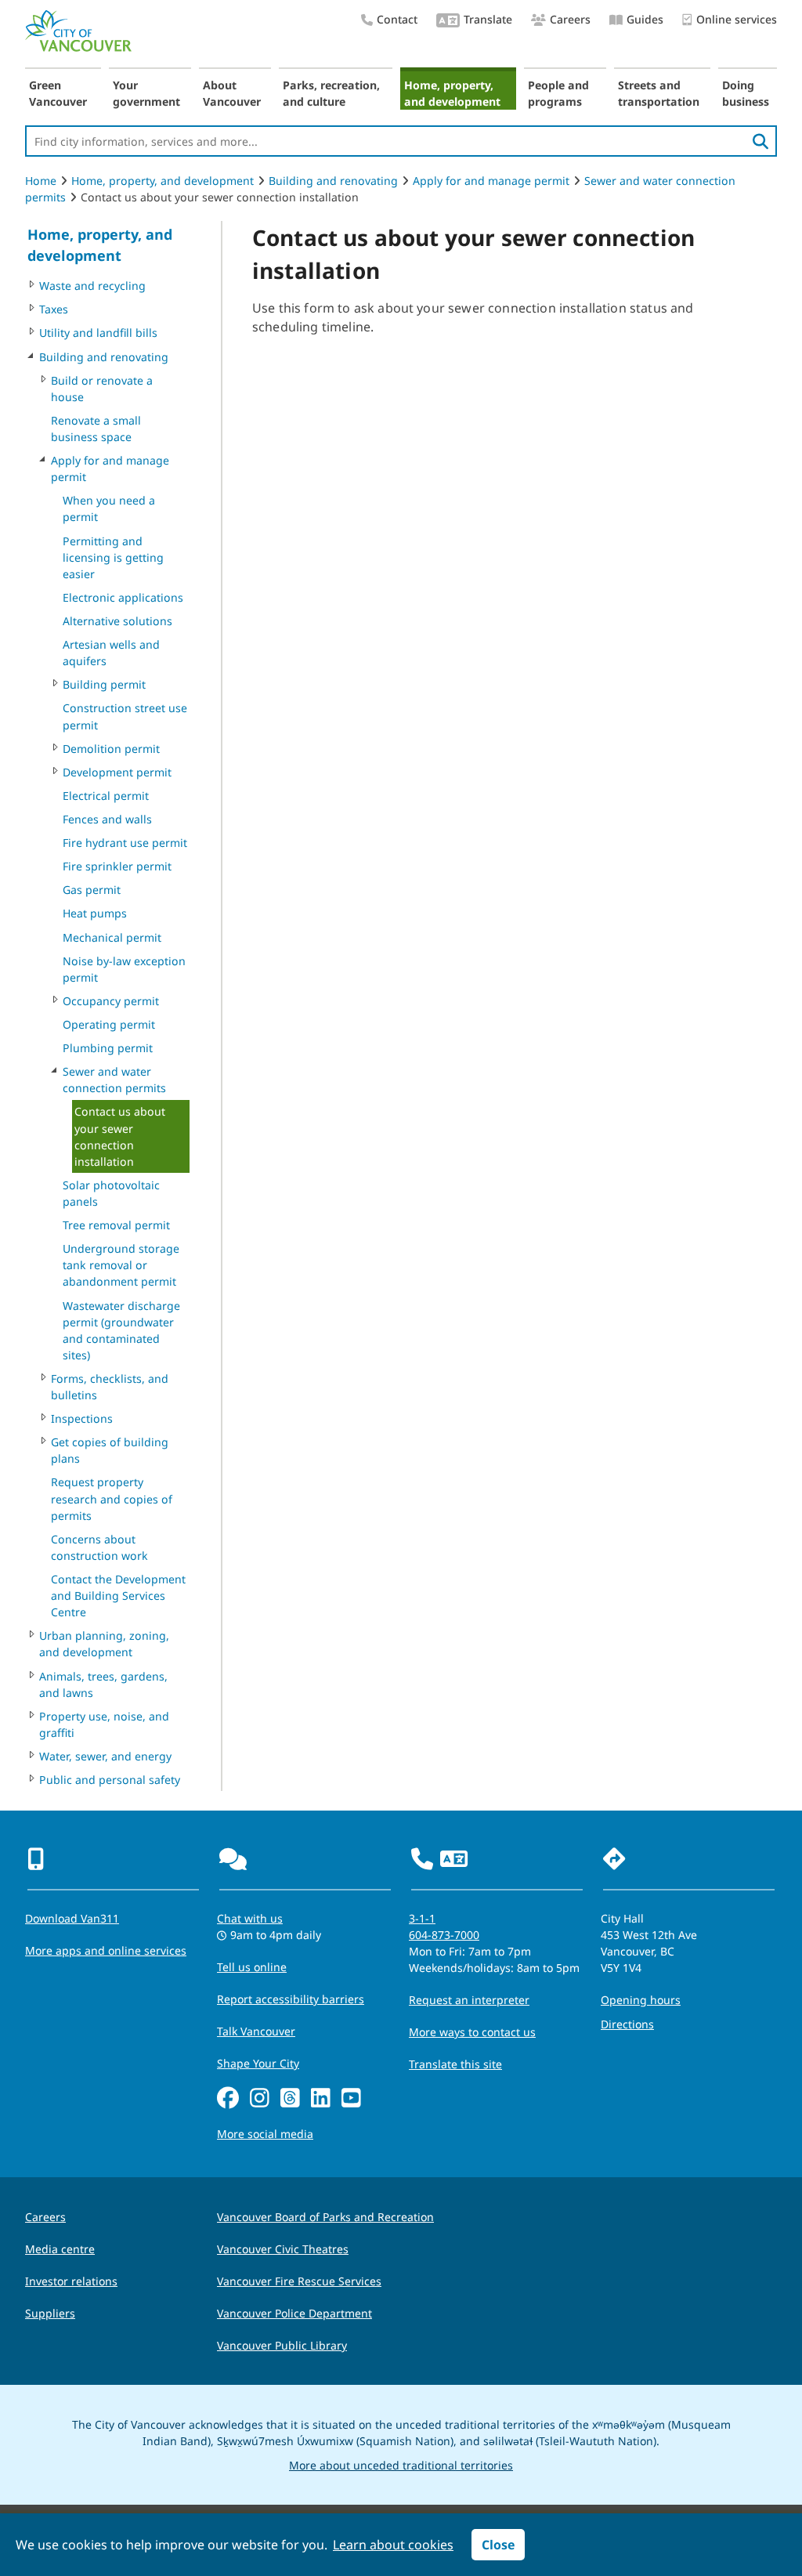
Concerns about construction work (99, 1547)
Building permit (104, 684)
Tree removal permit (116, 1225)
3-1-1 (422, 1918)
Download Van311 (72, 1918)
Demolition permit (111, 749)
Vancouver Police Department (294, 2313)
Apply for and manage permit (491, 181)
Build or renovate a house (102, 389)
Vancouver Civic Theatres (283, 2249)
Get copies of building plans (110, 1450)
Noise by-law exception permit (124, 969)
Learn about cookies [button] (393, 2545)
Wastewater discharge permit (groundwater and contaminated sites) (121, 1330)
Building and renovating (333, 181)
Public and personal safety (110, 1780)
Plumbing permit (108, 1048)
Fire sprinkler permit (117, 866)
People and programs (558, 93)
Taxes (54, 309)
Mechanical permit (112, 937)
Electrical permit (106, 796)
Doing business (746, 93)
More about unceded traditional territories (401, 2465)
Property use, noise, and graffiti (104, 1724)
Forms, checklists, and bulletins (110, 1387)
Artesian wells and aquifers (111, 653)
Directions (627, 2024)
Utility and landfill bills (98, 333)
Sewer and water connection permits (114, 1080)
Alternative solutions (117, 621)
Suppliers (50, 2313)
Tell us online (252, 1967)
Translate (488, 19)
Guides (645, 19)
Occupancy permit (111, 1001)
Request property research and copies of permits (112, 1498)
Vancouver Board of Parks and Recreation (325, 2217)
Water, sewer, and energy (105, 1756)
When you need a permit (109, 508)
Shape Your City (258, 2063)
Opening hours (641, 2000)
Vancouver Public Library (282, 2345)
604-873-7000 (444, 1935)
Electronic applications (123, 597)
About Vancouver (232, 93)
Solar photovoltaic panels (111, 1193)
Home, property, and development (452, 93)
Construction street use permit (125, 716)
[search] (760, 141)
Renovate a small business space (96, 429)
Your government (146, 93)
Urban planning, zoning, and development (104, 1644)
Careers (570, 19)
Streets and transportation (659, 93)
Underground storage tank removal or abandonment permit (121, 1265)
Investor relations (71, 2281)
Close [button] (498, 2545)
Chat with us (250, 1918)
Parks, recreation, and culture (331, 93)
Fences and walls (107, 819)
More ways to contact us (472, 2032)
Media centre (60, 2249)
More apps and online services (106, 1950)
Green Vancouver (58, 93)
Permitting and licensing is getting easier (113, 557)
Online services (737, 19)
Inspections (82, 1418)
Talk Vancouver (256, 2031)
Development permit (117, 772)
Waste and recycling (92, 286)
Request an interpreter (469, 2000)
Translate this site (455, 2064)
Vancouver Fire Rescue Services (299, 2281)
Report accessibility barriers (291, 1999)
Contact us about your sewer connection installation (120, 1136)
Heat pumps (95, 913)
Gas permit (92, 890)
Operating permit (109, 1024)
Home (41, 181)
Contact (397, 19)
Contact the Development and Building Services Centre (118, 1596)
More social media (265, 2134)
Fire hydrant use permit (125, 843)
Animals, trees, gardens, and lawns (103, 1684)
